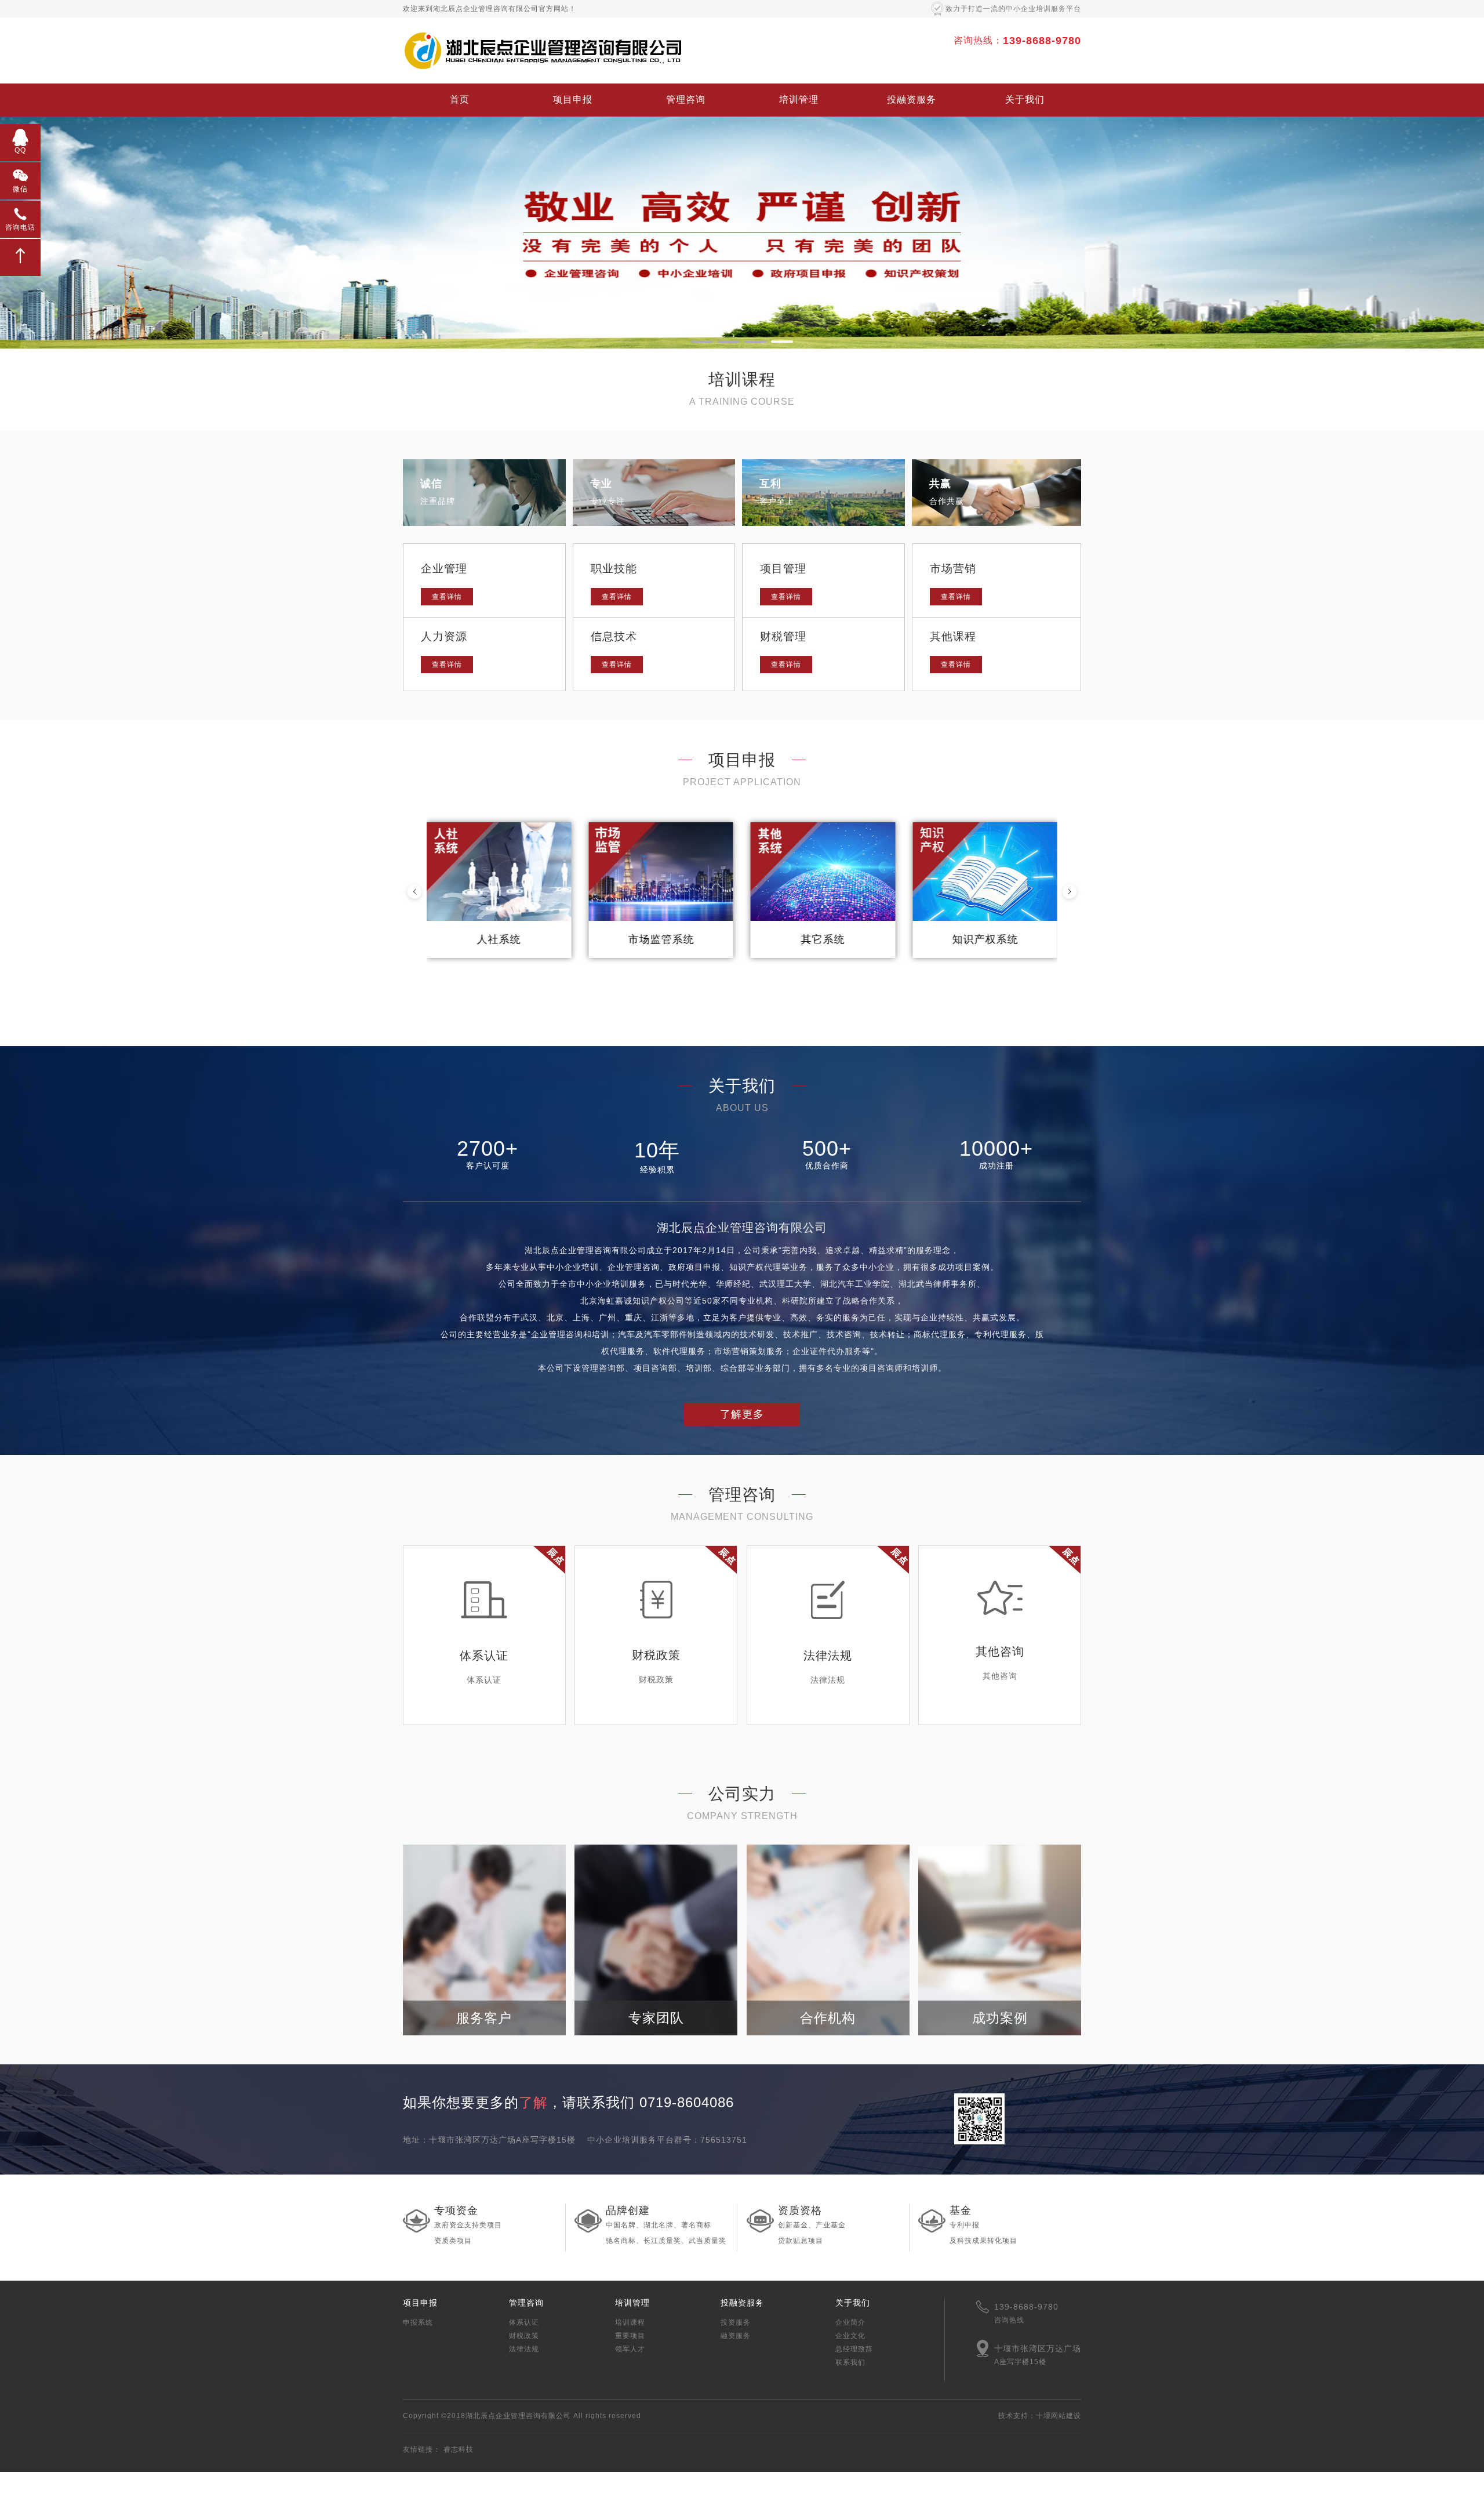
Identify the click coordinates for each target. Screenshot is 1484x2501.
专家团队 (656, 2018)
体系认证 (524, 2322)
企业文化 (850, 2336)
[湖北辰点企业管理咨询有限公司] (542, 50)
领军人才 (630, 2349)
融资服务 (736, 2336)
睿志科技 (459, 2449)
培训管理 (799, 99)
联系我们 (850, 2362)
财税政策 (524, 2336)
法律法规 (524, 2349)
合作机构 (828, 2018)
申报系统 (418, 2322)
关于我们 (1025, 99)
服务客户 (484, 2018)
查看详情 (447, 597)
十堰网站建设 (1059, 2416)
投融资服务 (912, 99)
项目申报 (573, 99)
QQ (20, 150)
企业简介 (850, 2322)
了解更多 (742, 1414)
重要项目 (630, 2336)
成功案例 (1000, 2018)
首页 (460, 99)
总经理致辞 (854, 2349)
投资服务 (736, 2322)
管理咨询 (686, 99)
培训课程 (630, 2322)
